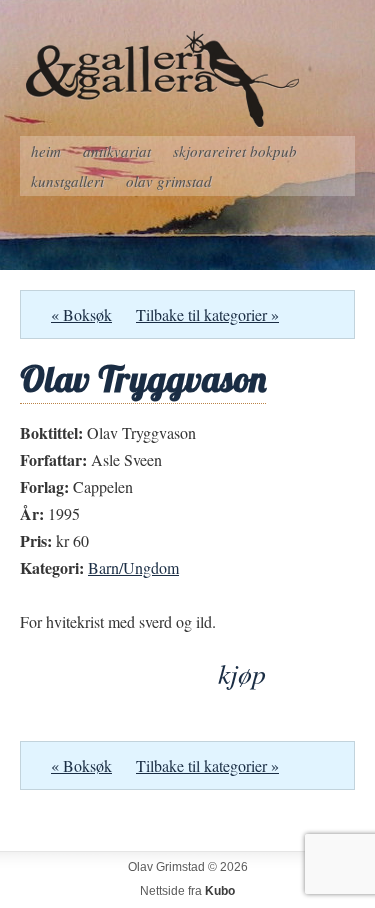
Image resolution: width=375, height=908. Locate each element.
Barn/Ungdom (133, 567)
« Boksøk (81, 314)
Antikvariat (117, 151)
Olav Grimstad (169, 181)
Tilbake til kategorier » (207, 314)
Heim (46, 151)
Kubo (220, 891)
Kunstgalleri (67, 181)
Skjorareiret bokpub (235, 151)
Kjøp (242, 673)
